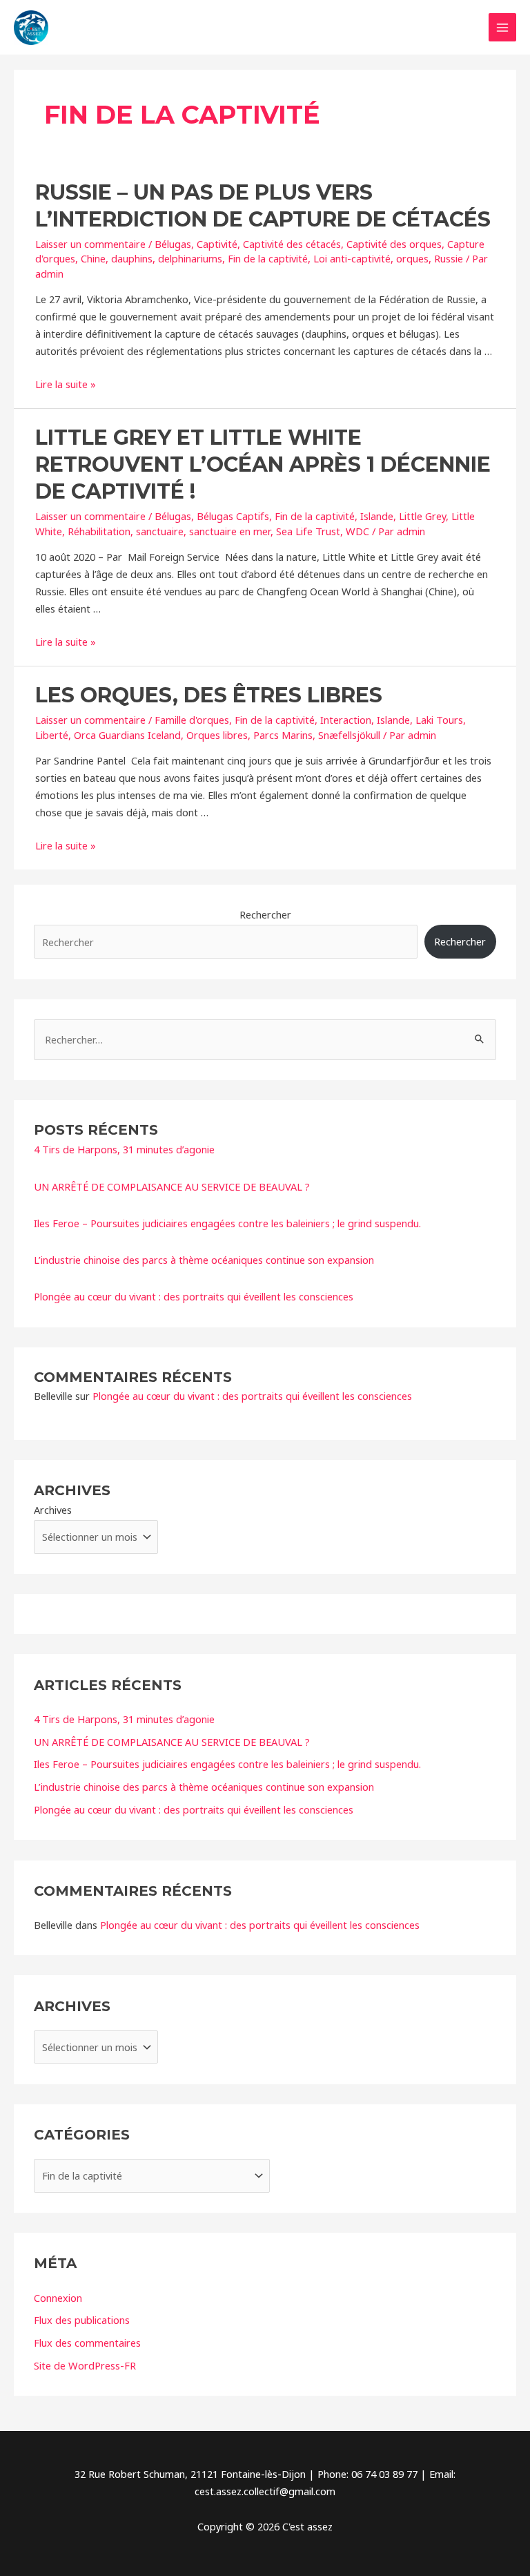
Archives (53, 1510)
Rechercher (265, 914)
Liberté (52, 735)
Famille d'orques (192, 720)
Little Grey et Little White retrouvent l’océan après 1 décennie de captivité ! (263, 464)
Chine (93, 258)
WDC (357, 531)
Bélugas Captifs (233, 516)
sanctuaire (160, 531)
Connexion (58, 2298)
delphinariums (190, 258)
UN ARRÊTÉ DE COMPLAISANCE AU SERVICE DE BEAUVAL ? (172, 1186)
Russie (449, 258)
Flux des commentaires (87, 2343)
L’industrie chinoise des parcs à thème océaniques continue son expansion (204, 1260)
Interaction (346, 720)
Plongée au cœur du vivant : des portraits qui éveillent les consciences (194, 1296)
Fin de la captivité (268, 258)
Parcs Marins (283, 735)
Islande (377, 516)
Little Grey (422, 516)
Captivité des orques (394, 244)
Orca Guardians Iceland (127, 735)
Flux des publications (82, 2320)
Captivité (217, 244)
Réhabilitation (99, 531)
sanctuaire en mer (230, 531)
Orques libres (217, 735)
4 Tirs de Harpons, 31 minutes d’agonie (124, 1149)
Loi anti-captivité (352, 258)
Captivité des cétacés (292, 244)
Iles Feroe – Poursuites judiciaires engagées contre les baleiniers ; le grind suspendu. (227, 1223)
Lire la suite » (66, 384)
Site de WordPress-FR (85, 2365)
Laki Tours (439, 720)
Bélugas (173, 244)
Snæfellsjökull (349, 735)
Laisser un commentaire (90, 244)
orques (412, 258)
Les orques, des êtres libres (209, 695)
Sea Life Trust (308, 531)
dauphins (132, 258)
